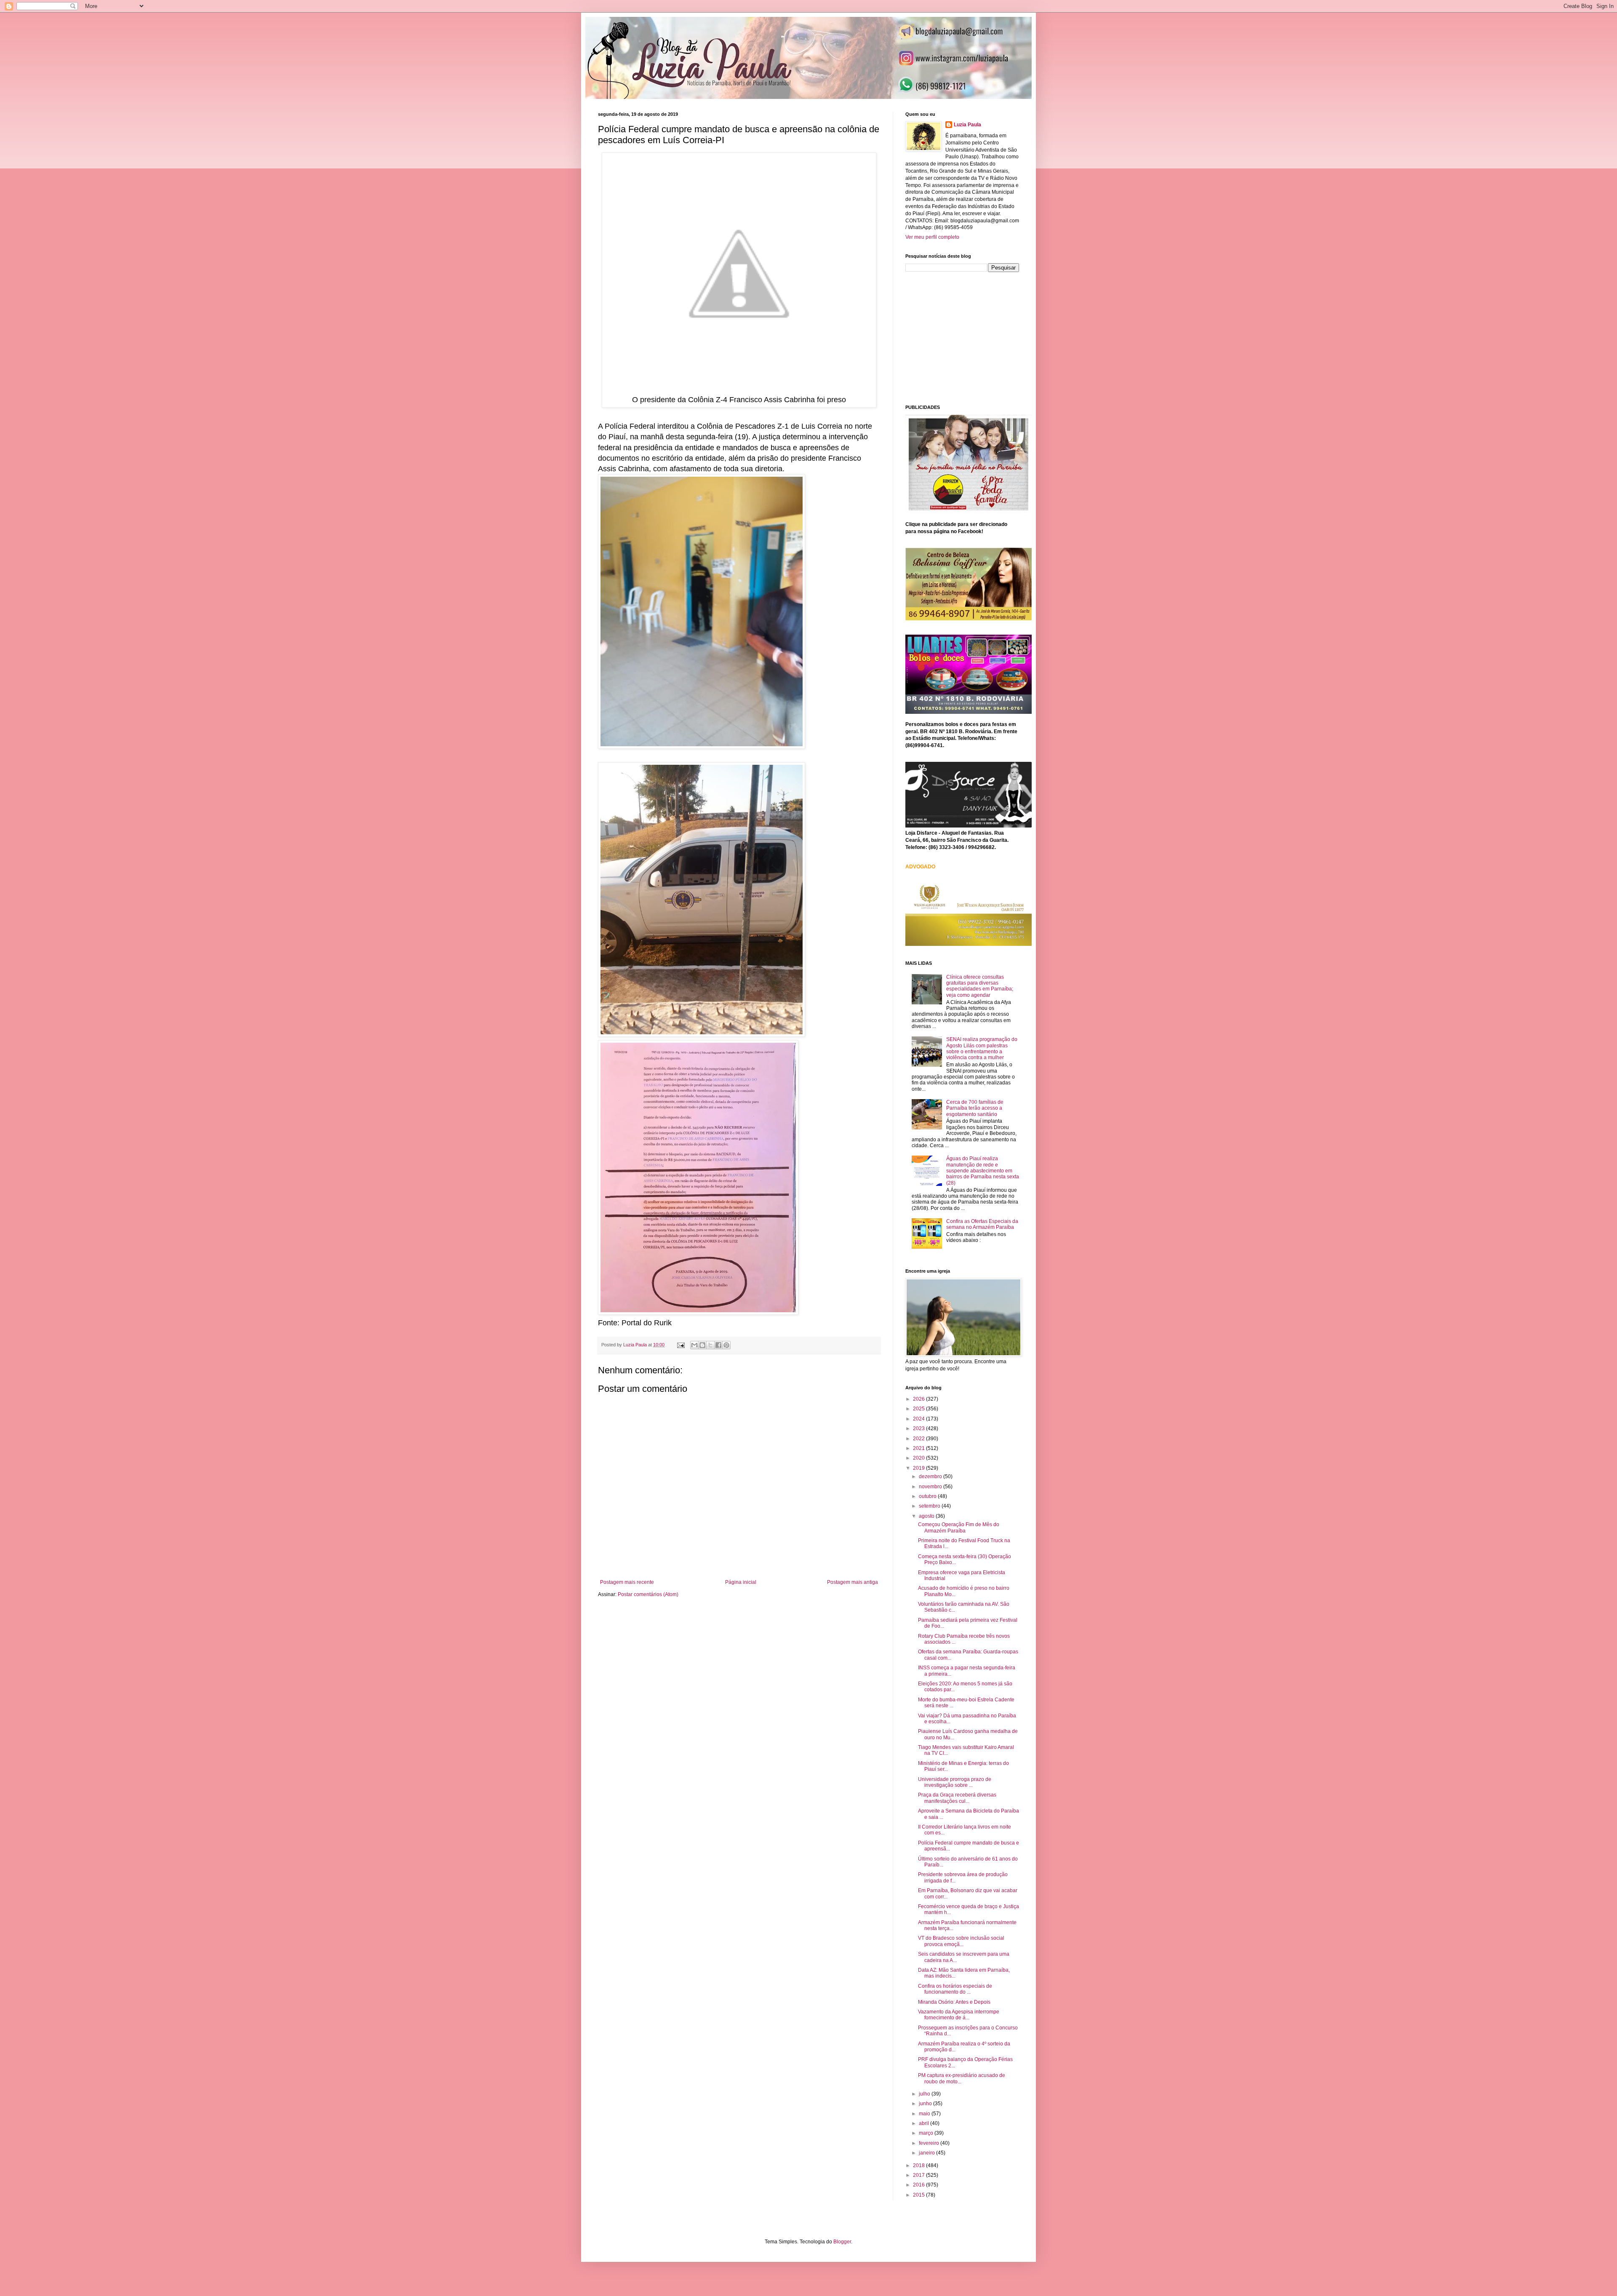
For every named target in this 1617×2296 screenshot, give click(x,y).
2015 (919, 2195)
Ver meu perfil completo (932, 237)
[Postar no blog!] (702, 1345)
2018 (919, 2165)
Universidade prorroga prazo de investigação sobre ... (955, 1782)
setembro (930, 1506)
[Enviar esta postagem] (680, 1345)
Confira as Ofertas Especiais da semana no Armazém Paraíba (982, 1224)
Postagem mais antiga (853, 1582)
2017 (919, 2175)
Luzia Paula (967, 125)
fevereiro (930, 2143)
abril (925, 2123)
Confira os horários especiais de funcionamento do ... (955, 1989)
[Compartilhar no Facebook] (718, 1345)
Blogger (842, 2242)
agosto (927, 1516)
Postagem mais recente (627, 1582)
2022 (919, 1439)
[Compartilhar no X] (710, 1345)
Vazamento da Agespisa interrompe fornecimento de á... (959, 2015)
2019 (919, 1468)
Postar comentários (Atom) (648, 1594)
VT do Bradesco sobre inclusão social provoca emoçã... (961, 1941)
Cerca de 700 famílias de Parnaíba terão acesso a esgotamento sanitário (975, 1108)
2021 (919, 1448)
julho (925, 2094)
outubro (928, 1496)
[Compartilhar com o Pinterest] (726, 1345)
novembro (931, 1487)
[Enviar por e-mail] (694, 1345)
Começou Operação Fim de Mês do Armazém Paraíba (959, 1527)
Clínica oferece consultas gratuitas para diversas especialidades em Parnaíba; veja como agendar (980, 986)
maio (925, 2114)
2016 (919, 2185)
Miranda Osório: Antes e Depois (954, 2002)
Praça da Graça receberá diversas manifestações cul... (957, 1798)
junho (926, 2104)
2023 (919, 1428)
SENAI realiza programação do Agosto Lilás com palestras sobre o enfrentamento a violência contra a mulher (982, 1048)
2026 (919, 1399)
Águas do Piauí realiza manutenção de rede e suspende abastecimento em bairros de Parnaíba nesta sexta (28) (983, 1171)
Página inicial (741, 1582)
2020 (919, 1458)
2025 (919, 1409)
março (927, 2133)
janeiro (927, 2153)
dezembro (931, 1476)
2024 (919, 1419)
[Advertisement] (969, 337)
